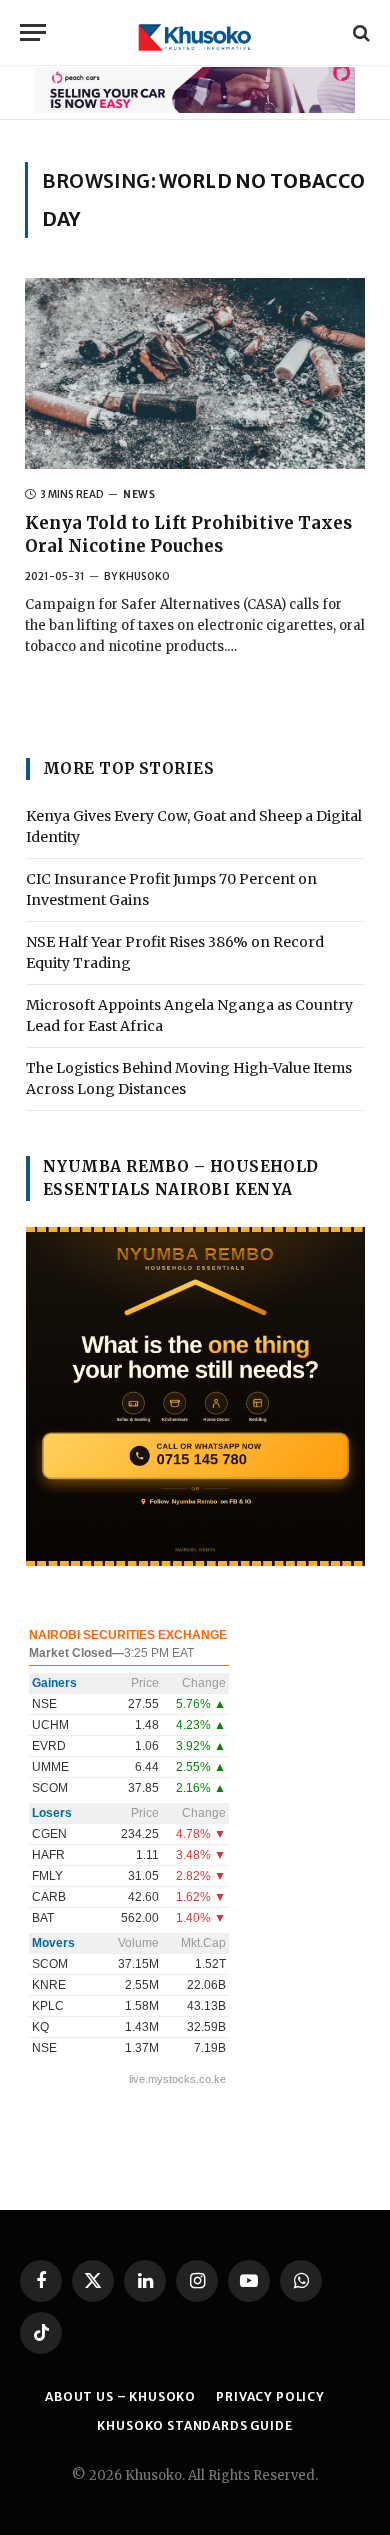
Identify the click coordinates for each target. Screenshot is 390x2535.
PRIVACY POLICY (270, 2396)
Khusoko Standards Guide (194, 2425)
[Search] (359, 32)
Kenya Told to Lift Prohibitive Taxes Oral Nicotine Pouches (188, 534)
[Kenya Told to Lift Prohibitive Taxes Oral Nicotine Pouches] (195, 373)
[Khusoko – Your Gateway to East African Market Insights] (195, 32)
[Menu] (33, 32)
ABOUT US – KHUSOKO (120, 2396)
